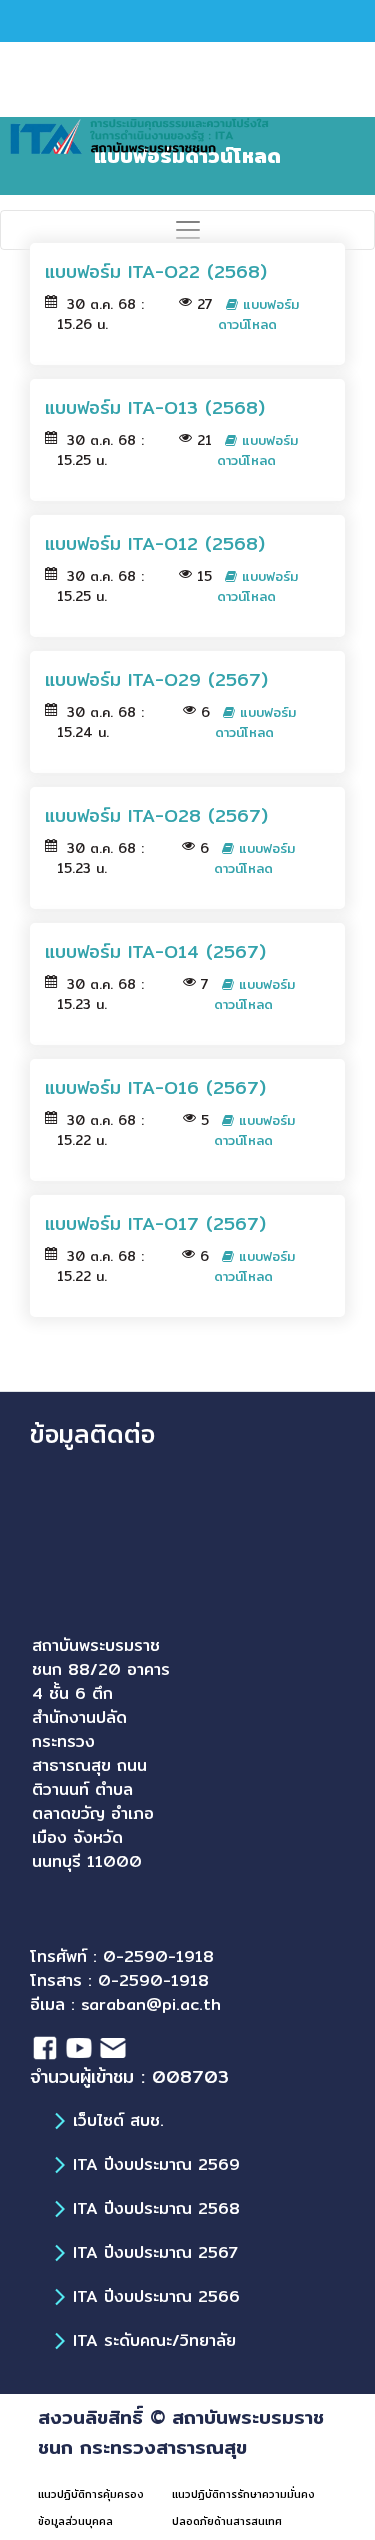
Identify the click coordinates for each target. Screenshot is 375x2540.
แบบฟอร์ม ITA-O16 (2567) (155, 1087)
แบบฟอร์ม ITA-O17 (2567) (155, 1223)
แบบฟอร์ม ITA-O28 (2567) (156, 815)
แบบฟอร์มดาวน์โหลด (258, 314)
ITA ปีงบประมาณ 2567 (155, 2252)
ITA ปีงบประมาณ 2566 (156, 2296)
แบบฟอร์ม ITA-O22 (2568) (156, 271)
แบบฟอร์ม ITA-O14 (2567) (155, 951)
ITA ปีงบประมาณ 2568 (156, 2208)
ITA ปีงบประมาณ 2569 (156, 2164)
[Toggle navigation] (187, 230)
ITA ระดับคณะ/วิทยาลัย (154, 2340)
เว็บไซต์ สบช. (118, 2120)
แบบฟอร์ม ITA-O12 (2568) (155, 543)
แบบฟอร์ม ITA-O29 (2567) (156, 679)
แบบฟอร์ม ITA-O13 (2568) (155, 407)
